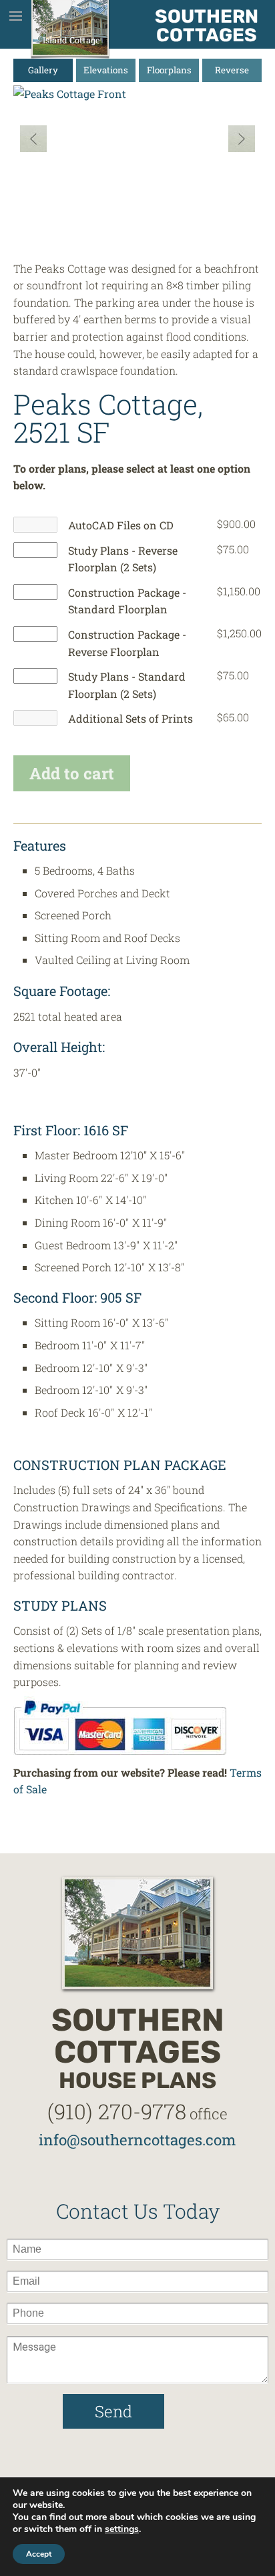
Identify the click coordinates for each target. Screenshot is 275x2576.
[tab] (43, 70)
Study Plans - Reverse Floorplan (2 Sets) (123, 559)
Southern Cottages (207, 26)
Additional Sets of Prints (130, 718)
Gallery (43, 70)
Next (242, 139)
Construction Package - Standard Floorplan (127, 601)
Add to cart (72, 773)
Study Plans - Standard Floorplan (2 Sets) (127, 685)
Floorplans (169, 70)
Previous (33, 139)
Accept (39, 2554)
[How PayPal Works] (120, 1726)
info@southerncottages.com (137, 2140)
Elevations (106, 70)
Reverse (232, 70)
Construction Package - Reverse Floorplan (127, 643)
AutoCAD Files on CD (121, 525)
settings (122, 2529)
